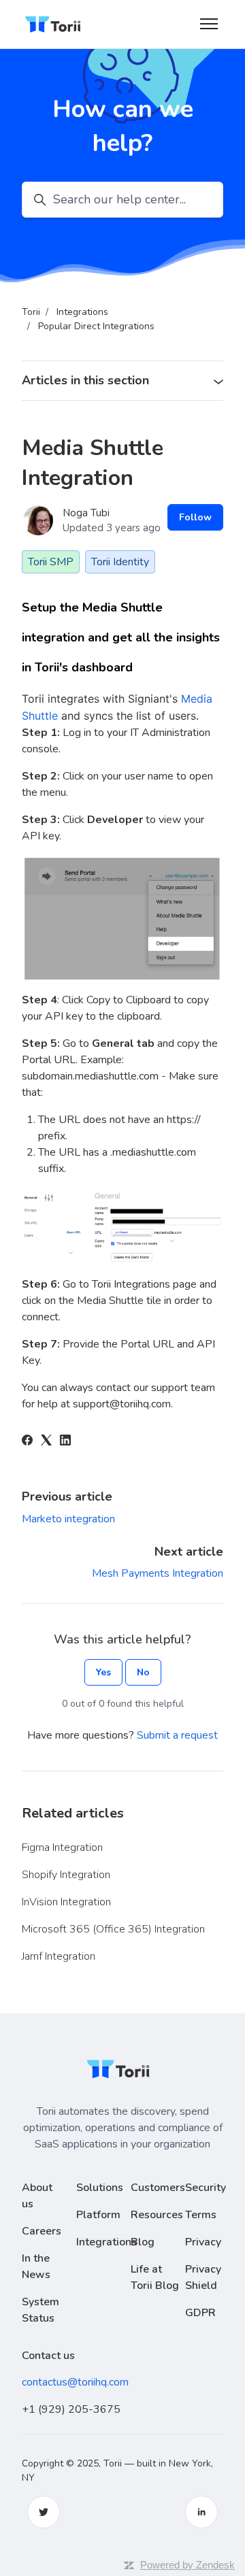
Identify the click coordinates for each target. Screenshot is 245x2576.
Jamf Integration (59, 1956)
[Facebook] (27, 1442)
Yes (103, 1672)
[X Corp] (46, 1442)
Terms (201, 2215)
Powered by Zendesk (187, 2565)
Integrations (82, 312)
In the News (36, 2266)
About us (37, 2196)
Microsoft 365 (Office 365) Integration (113, 1929)
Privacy (203, 2242)
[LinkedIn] (65, 1442)
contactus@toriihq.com (75, 2382)
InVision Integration (66, 1902)
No (143, 1672)
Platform (98, 2215)
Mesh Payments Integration (158, 1573)
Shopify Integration (66, 1875)
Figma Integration (62, 1847)
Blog (143, 2242)
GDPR (200, 2313)
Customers (158, 2188)
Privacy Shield (203, 2277)
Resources (157, 2215)
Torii (31, 312)
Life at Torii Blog (155, 2277)
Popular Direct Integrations (96, 326)
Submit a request (177, 1735)
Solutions (100, 2188)
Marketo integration (68, 1519)
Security (206, 2188)
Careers (42, 2231)
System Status (40, 2310)
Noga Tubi (86, 513)
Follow (195, 517)
